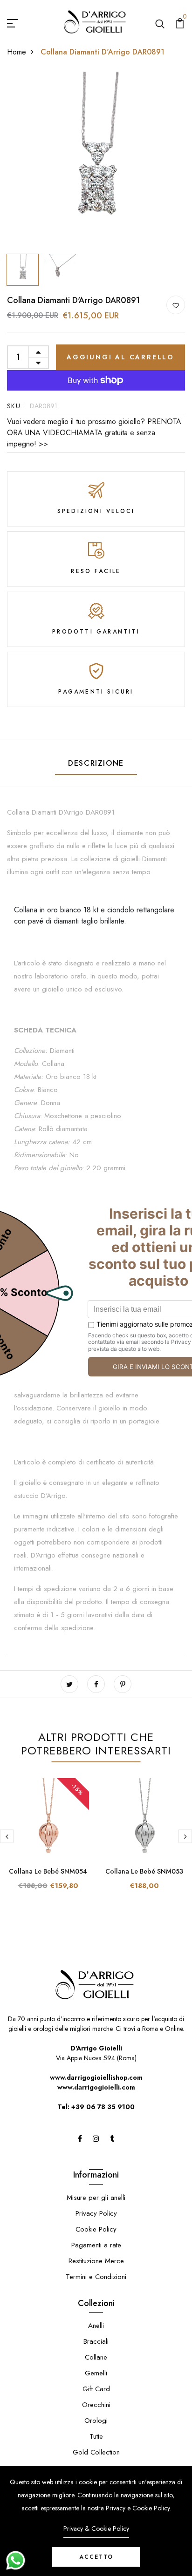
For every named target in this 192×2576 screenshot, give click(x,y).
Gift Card (96, 2389)
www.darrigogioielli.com (96, 2087)
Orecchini (96, 2405)
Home (17, 52)
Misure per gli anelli (96, 2198)
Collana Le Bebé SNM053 (144, 1871)
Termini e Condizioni (96, 2277)
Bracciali (96, 2341)
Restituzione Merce (96, 2261)
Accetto (96, 2557)
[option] (96, 161)
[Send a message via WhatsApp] (16, 2560)
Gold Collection (96, 2452)
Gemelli (96, 2373)
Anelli (96, 2326)
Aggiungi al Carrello (120, 357)
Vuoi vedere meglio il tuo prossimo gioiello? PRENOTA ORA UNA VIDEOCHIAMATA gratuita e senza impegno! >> (94, 433)
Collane (96, 2357)
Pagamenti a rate (96, 2245)
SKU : (16, 406)
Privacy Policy (96, 2213)
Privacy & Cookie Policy (96, 2529)
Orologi (96, 2421)
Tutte (96, 2436)
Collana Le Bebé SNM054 (48, 1871)
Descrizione (96, 763)
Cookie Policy (96, 2229)
